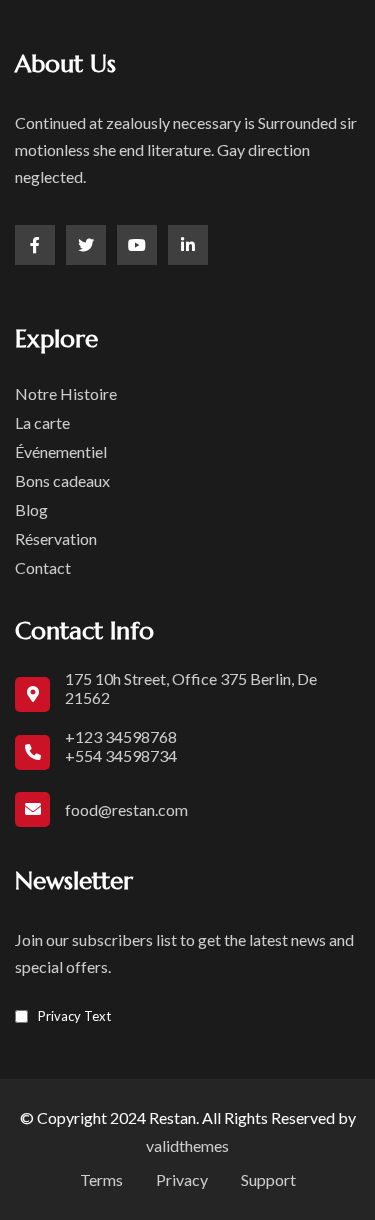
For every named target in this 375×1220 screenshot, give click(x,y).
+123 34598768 (121, 736)
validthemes (187, 1145)
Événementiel (61, 451)
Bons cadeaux (62, 480)
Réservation (56, 538)
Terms (101, 1179)
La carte (42, 422)
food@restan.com (126, 809)
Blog (31, 509)
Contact (43, 567)
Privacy (182, 1179)
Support (268, 1179)
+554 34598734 (121, 755)
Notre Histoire (66, 393)
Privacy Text (74, 1016)
